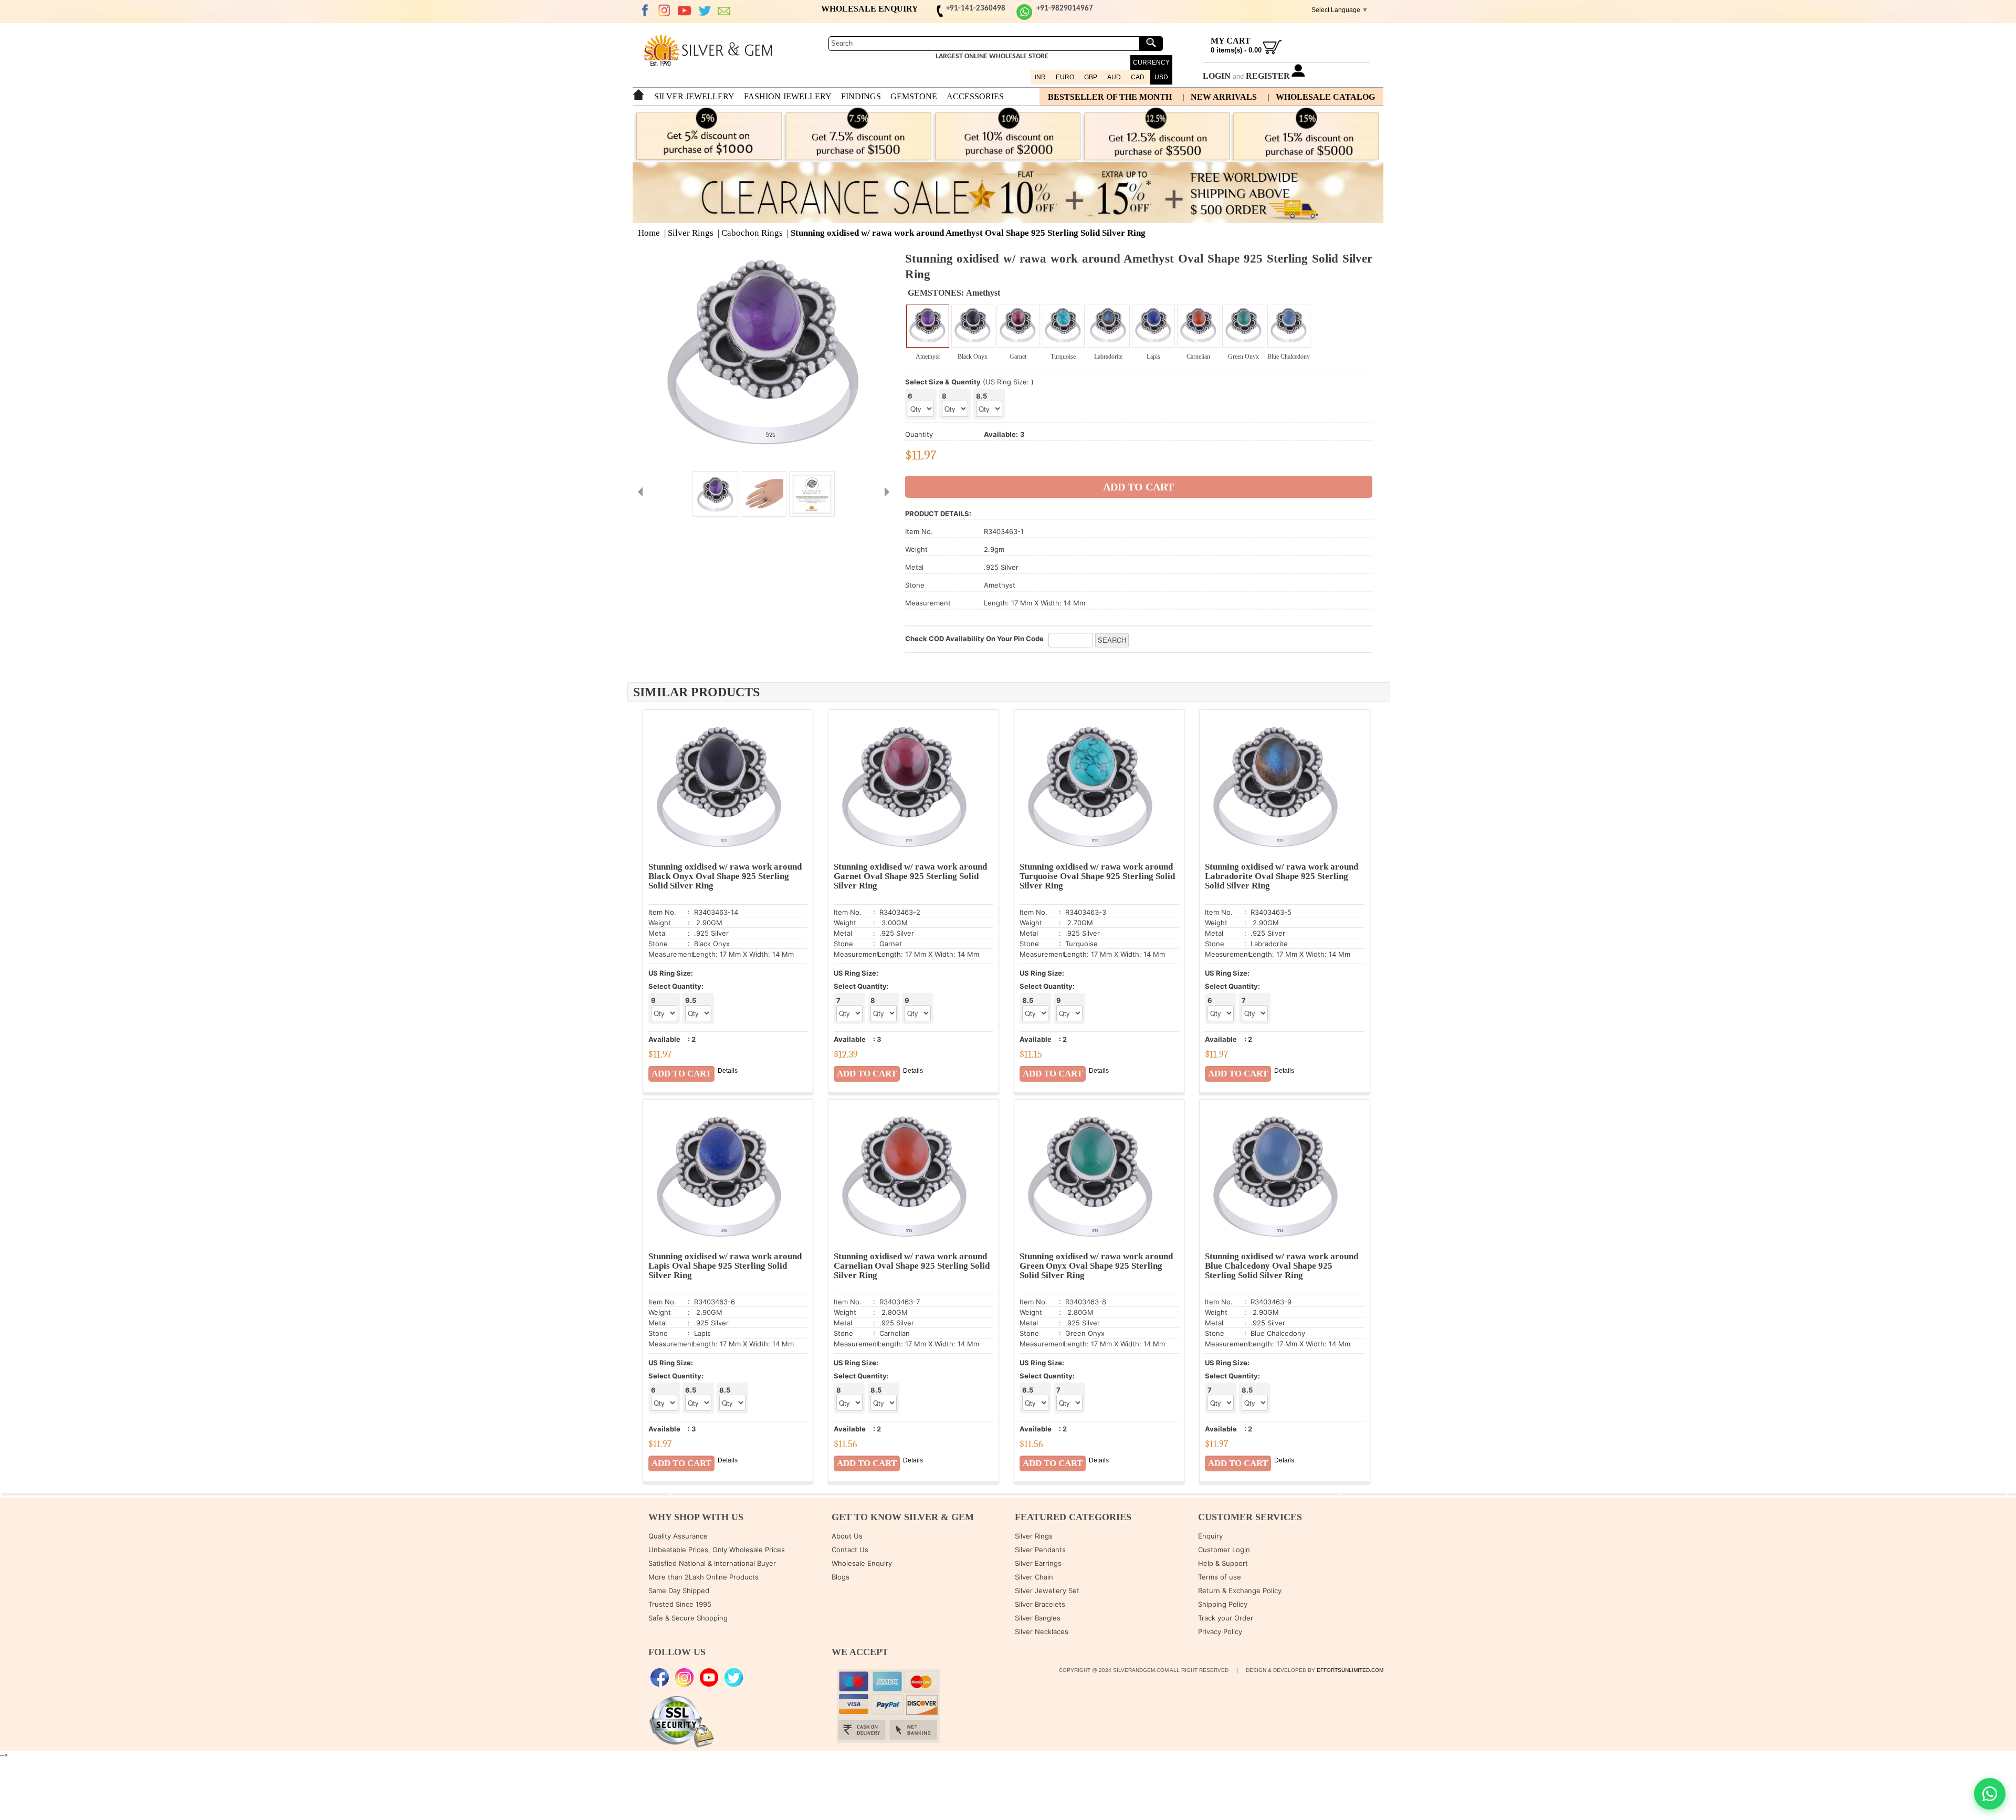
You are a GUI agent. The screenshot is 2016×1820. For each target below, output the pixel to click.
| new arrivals (1220, 97)
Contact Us (850, 1550)
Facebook (645, 11)
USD (1161, 77)
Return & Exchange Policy (1240, 1591)
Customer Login (1224, 1550)
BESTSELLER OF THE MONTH (1110, 97)
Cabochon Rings (752, 233)
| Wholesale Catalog (1321, 97)
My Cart (1231, 41)
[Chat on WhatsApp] (1990, 1794)
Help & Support (1223, 1563)
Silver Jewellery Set (1047, 1591)
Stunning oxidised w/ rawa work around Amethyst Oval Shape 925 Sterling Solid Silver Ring (968, 233)
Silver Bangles (1038, 1618)
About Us (847, 1536)
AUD (1114, 77)
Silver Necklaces (1042, 1631)
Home (649, 233)
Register (1268, 76)
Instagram (665, 11)
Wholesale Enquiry (862, 1563)
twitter (705, 11)
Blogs (841, 1577)
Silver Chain (1034, 1577)
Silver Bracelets (1040, 1604)
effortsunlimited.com (1350, 1670)
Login (1217, 76)
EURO (1065, 77)
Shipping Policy (1223, 1604)
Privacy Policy (1220, 1631)
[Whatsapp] (1024, 18)
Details (728, 1071)
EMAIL (724, 11)
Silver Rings (691, 233)
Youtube (685, 11)
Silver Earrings (1038, 1563)
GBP (1091, 77)
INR (1040, 77)
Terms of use (1220, 1577)
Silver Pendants (1040, 1550)
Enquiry (1210, 1536)
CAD (1138, 77)
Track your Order (1226, 1618)
